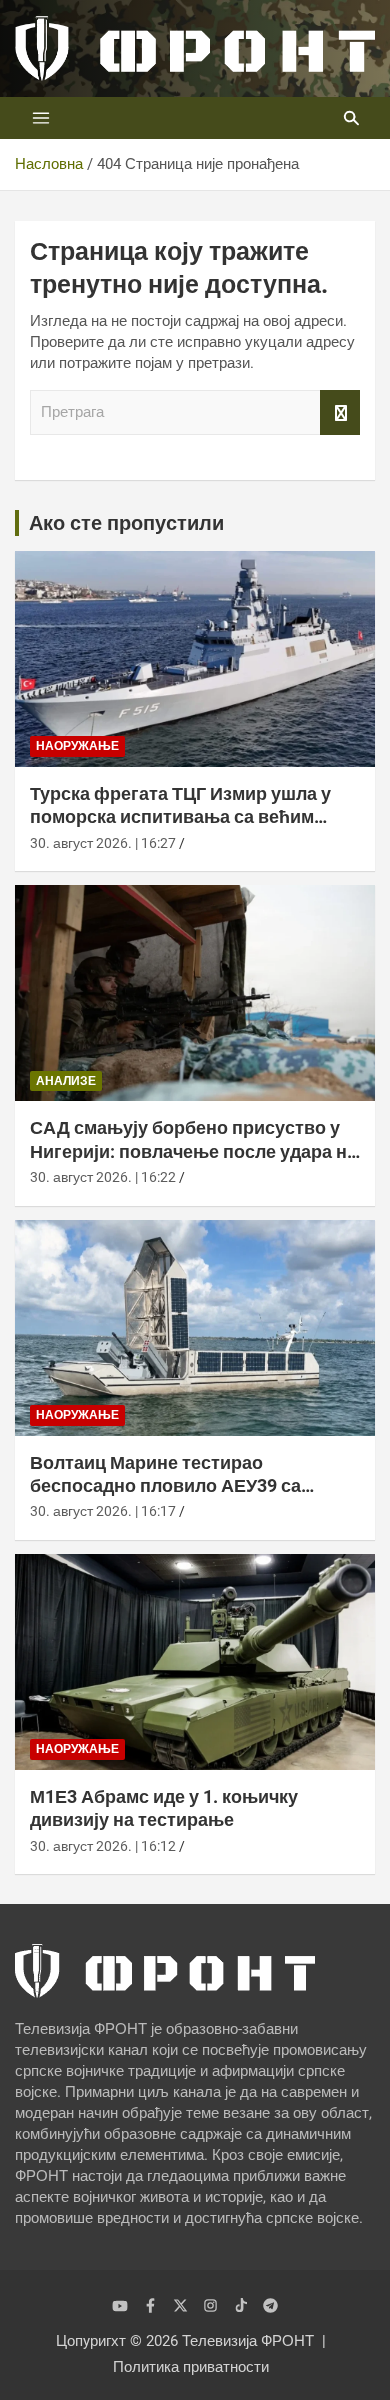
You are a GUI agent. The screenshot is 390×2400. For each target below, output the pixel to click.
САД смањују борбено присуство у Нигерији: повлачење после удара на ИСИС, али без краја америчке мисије (193, 1151)
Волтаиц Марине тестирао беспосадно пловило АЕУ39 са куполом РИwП (165, 1486)
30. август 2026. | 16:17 (103, 1511)
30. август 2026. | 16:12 (103, 1846)
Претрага (340, 412)
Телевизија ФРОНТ (248, 2341)
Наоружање (77, 746)
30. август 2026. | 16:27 (103, 843)
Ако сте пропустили (126, 523)
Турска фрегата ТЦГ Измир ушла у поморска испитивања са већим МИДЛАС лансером (180, 817)
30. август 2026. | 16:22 (103, 1177)
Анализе (66, 1081)
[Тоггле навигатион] (41, 118)
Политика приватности (191, 2367)
